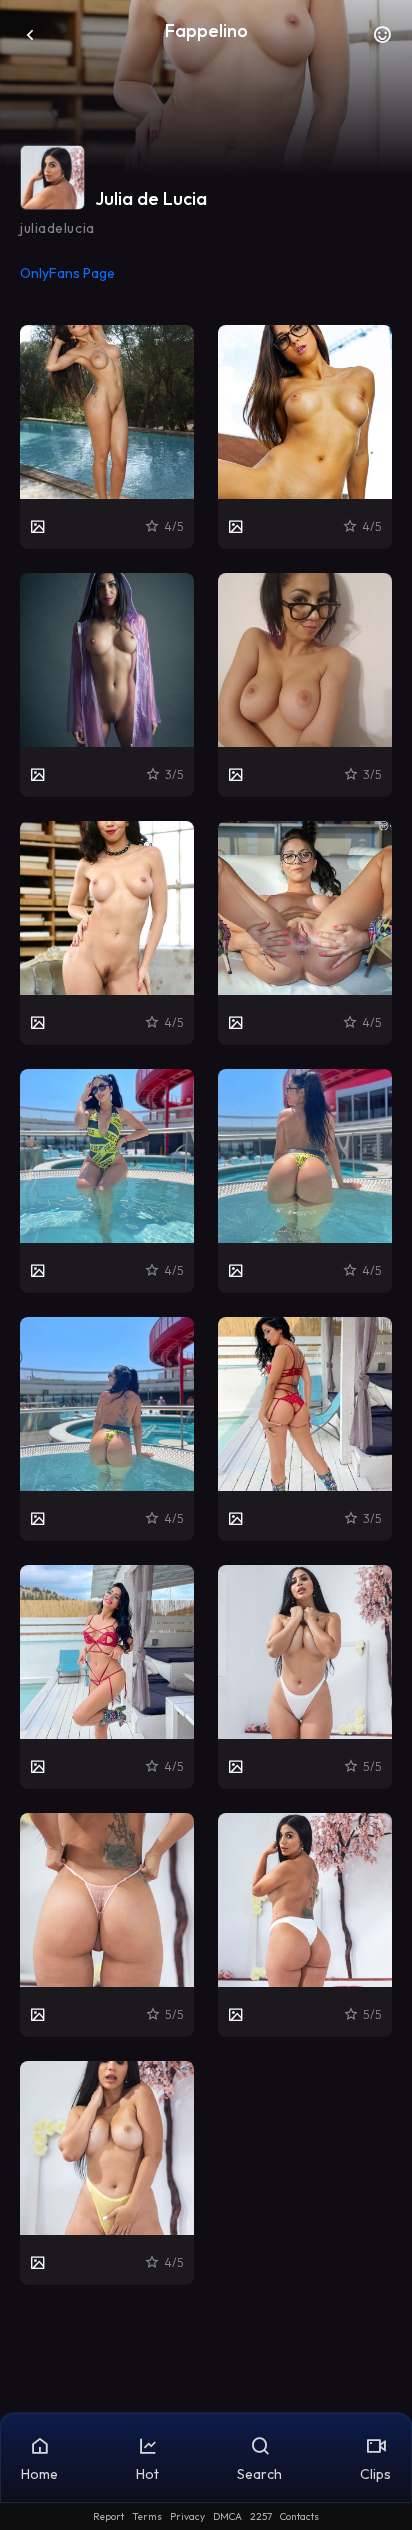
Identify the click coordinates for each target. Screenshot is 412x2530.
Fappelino (206, 30)
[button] (382, 40)
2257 (261, 2516)
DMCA (227, 2516)
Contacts (299, 2516)
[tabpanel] (206, 1305)
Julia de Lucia (151, 198)
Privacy (187, 2516)
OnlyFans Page (67, 273)
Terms (147, 2516)
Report (108, 2516)
